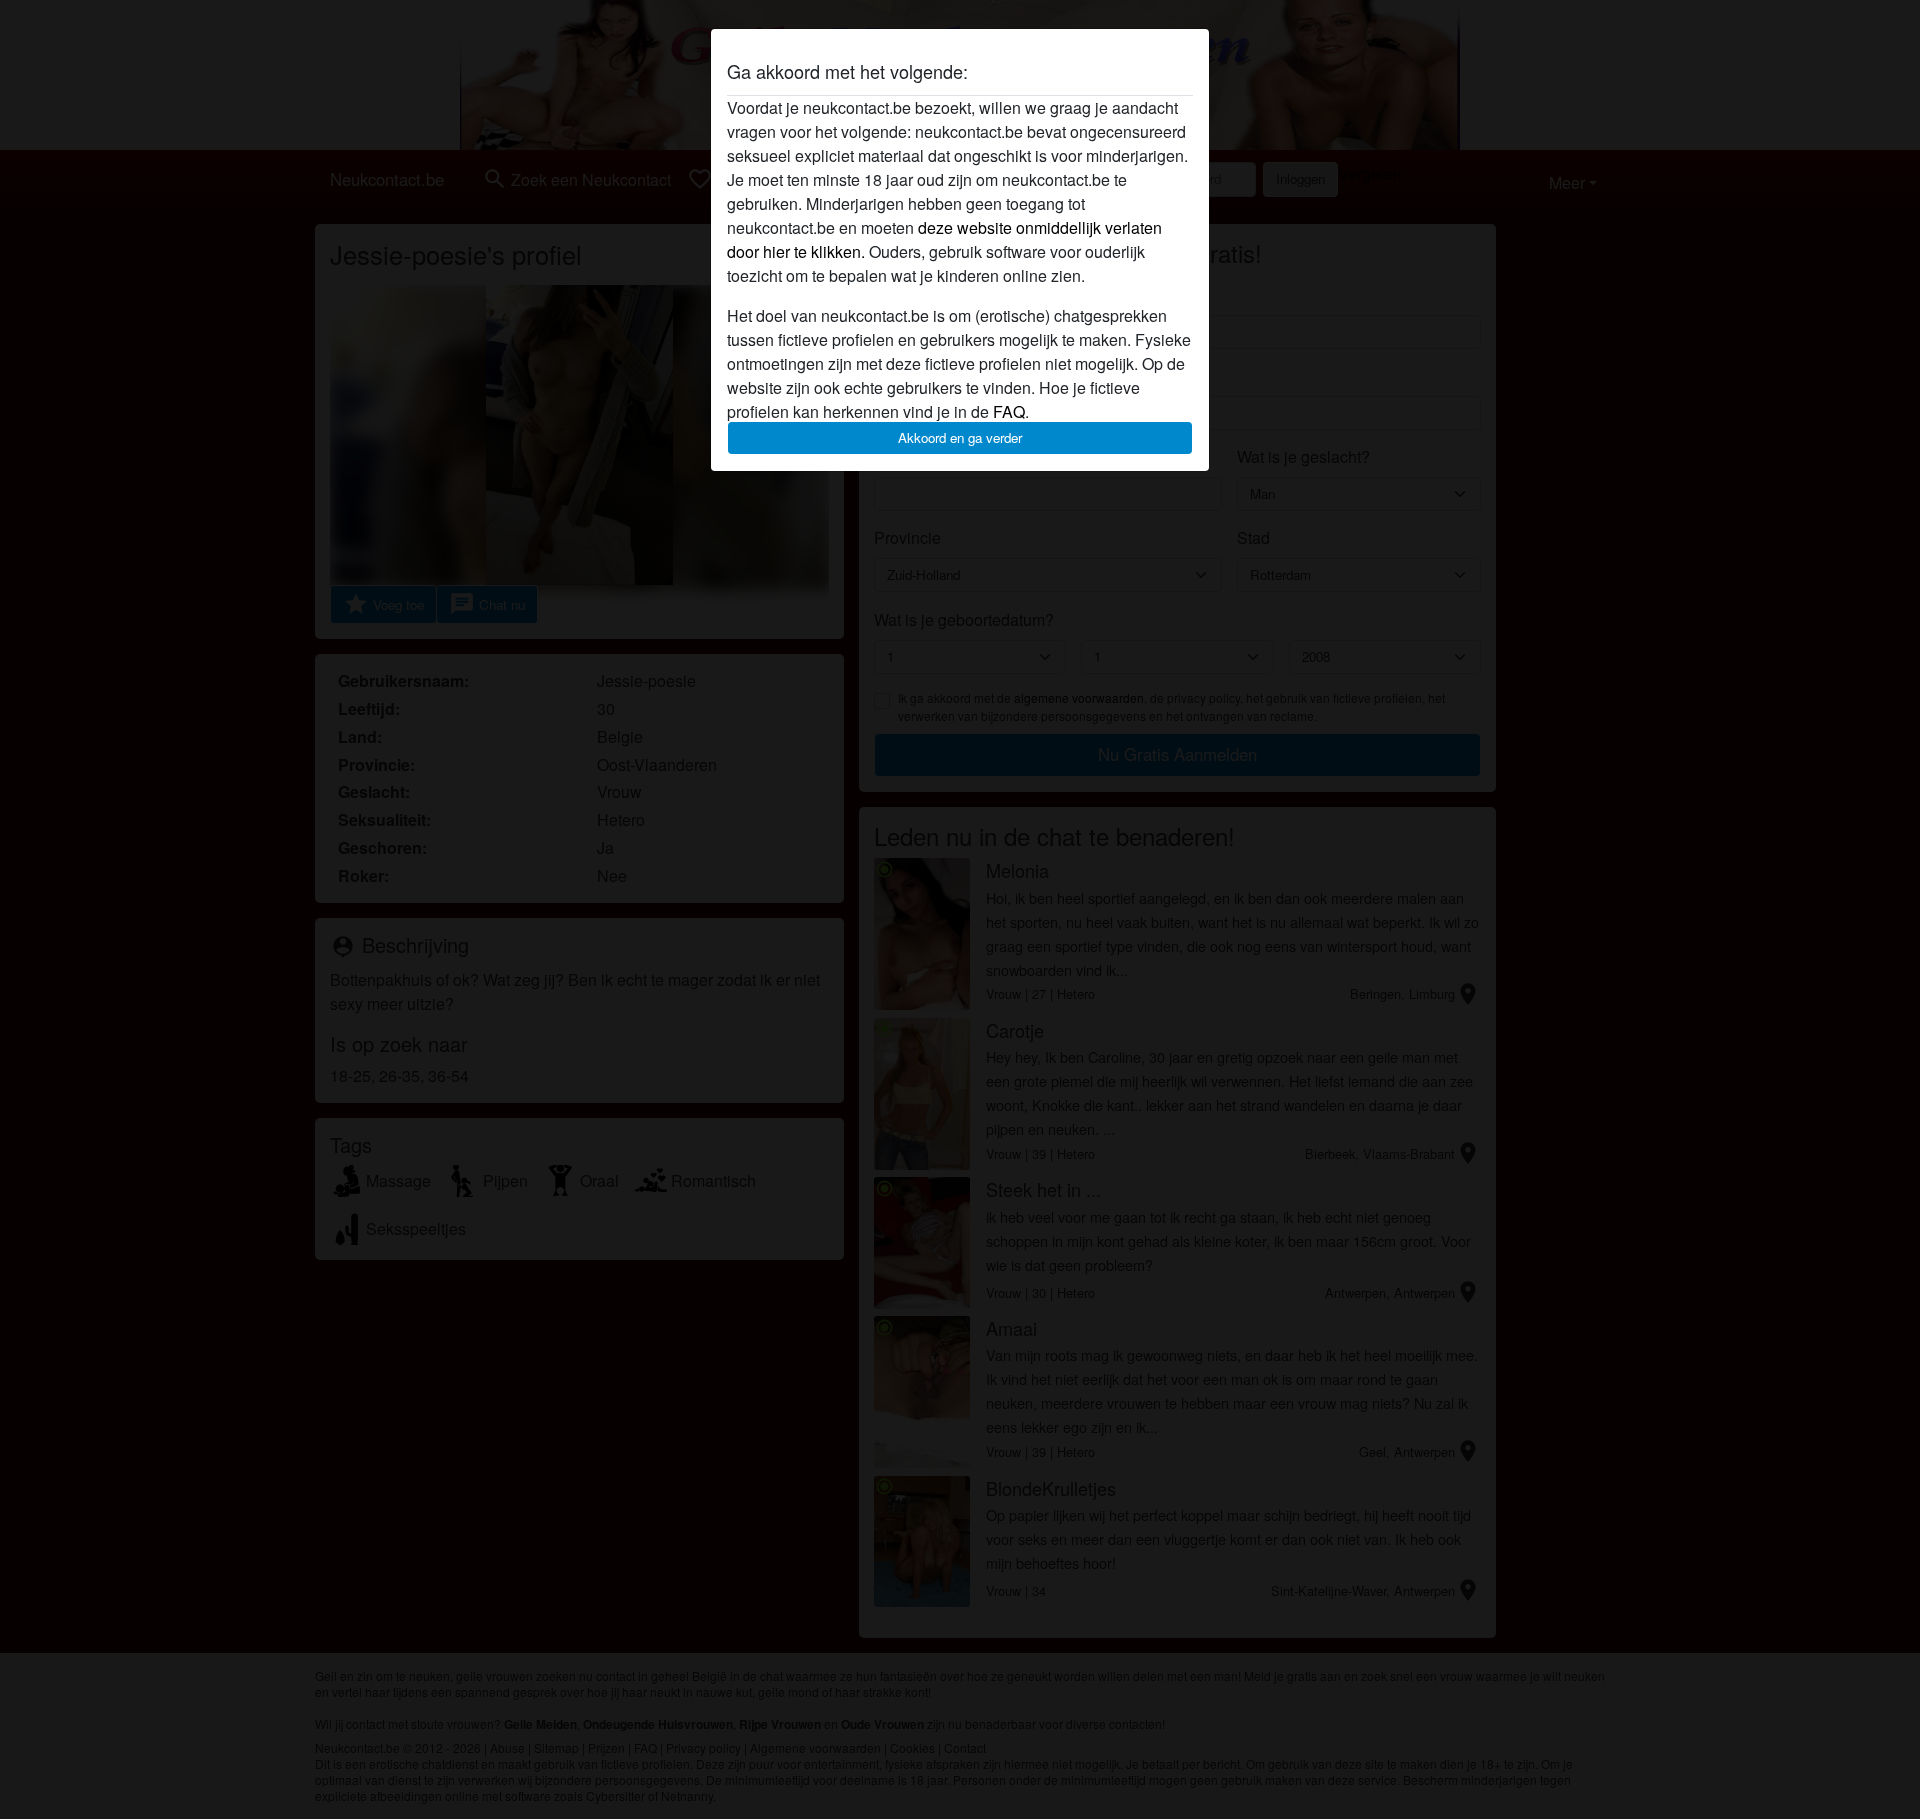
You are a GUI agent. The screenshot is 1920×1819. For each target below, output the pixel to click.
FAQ (1009, 411)
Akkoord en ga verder (960, 437)
